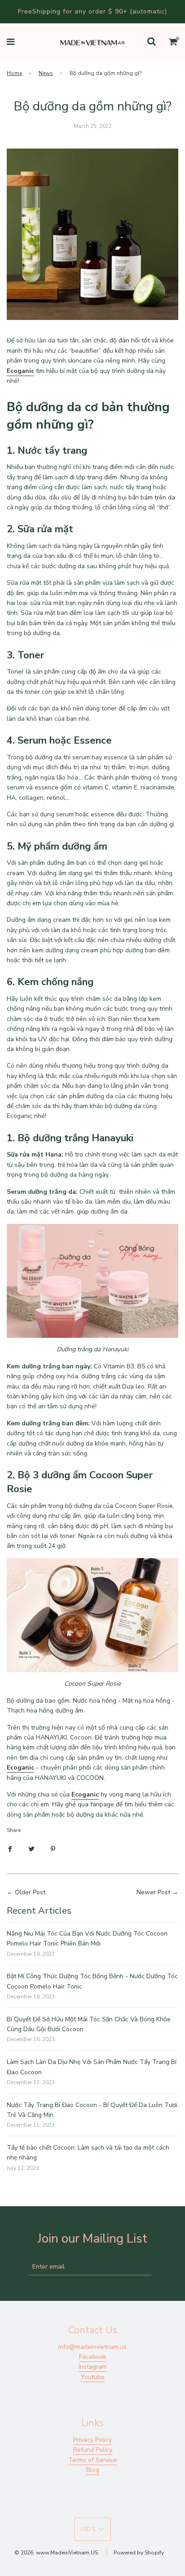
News (46, 73)
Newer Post (153, 1892)
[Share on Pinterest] (53, 1849)
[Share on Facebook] (10, 1849)
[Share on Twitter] (31, 1849)
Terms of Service (92, 2460)
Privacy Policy (92, 2440)
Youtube (93, 2377)
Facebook (93, 2357)
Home (14, 73)
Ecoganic (85, 1794)
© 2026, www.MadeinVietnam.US (56, 2553)
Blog (93, 2470)
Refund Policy (93, 2450)
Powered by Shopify (139, 2553)
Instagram (93, 2367)
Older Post (30, 1892)
